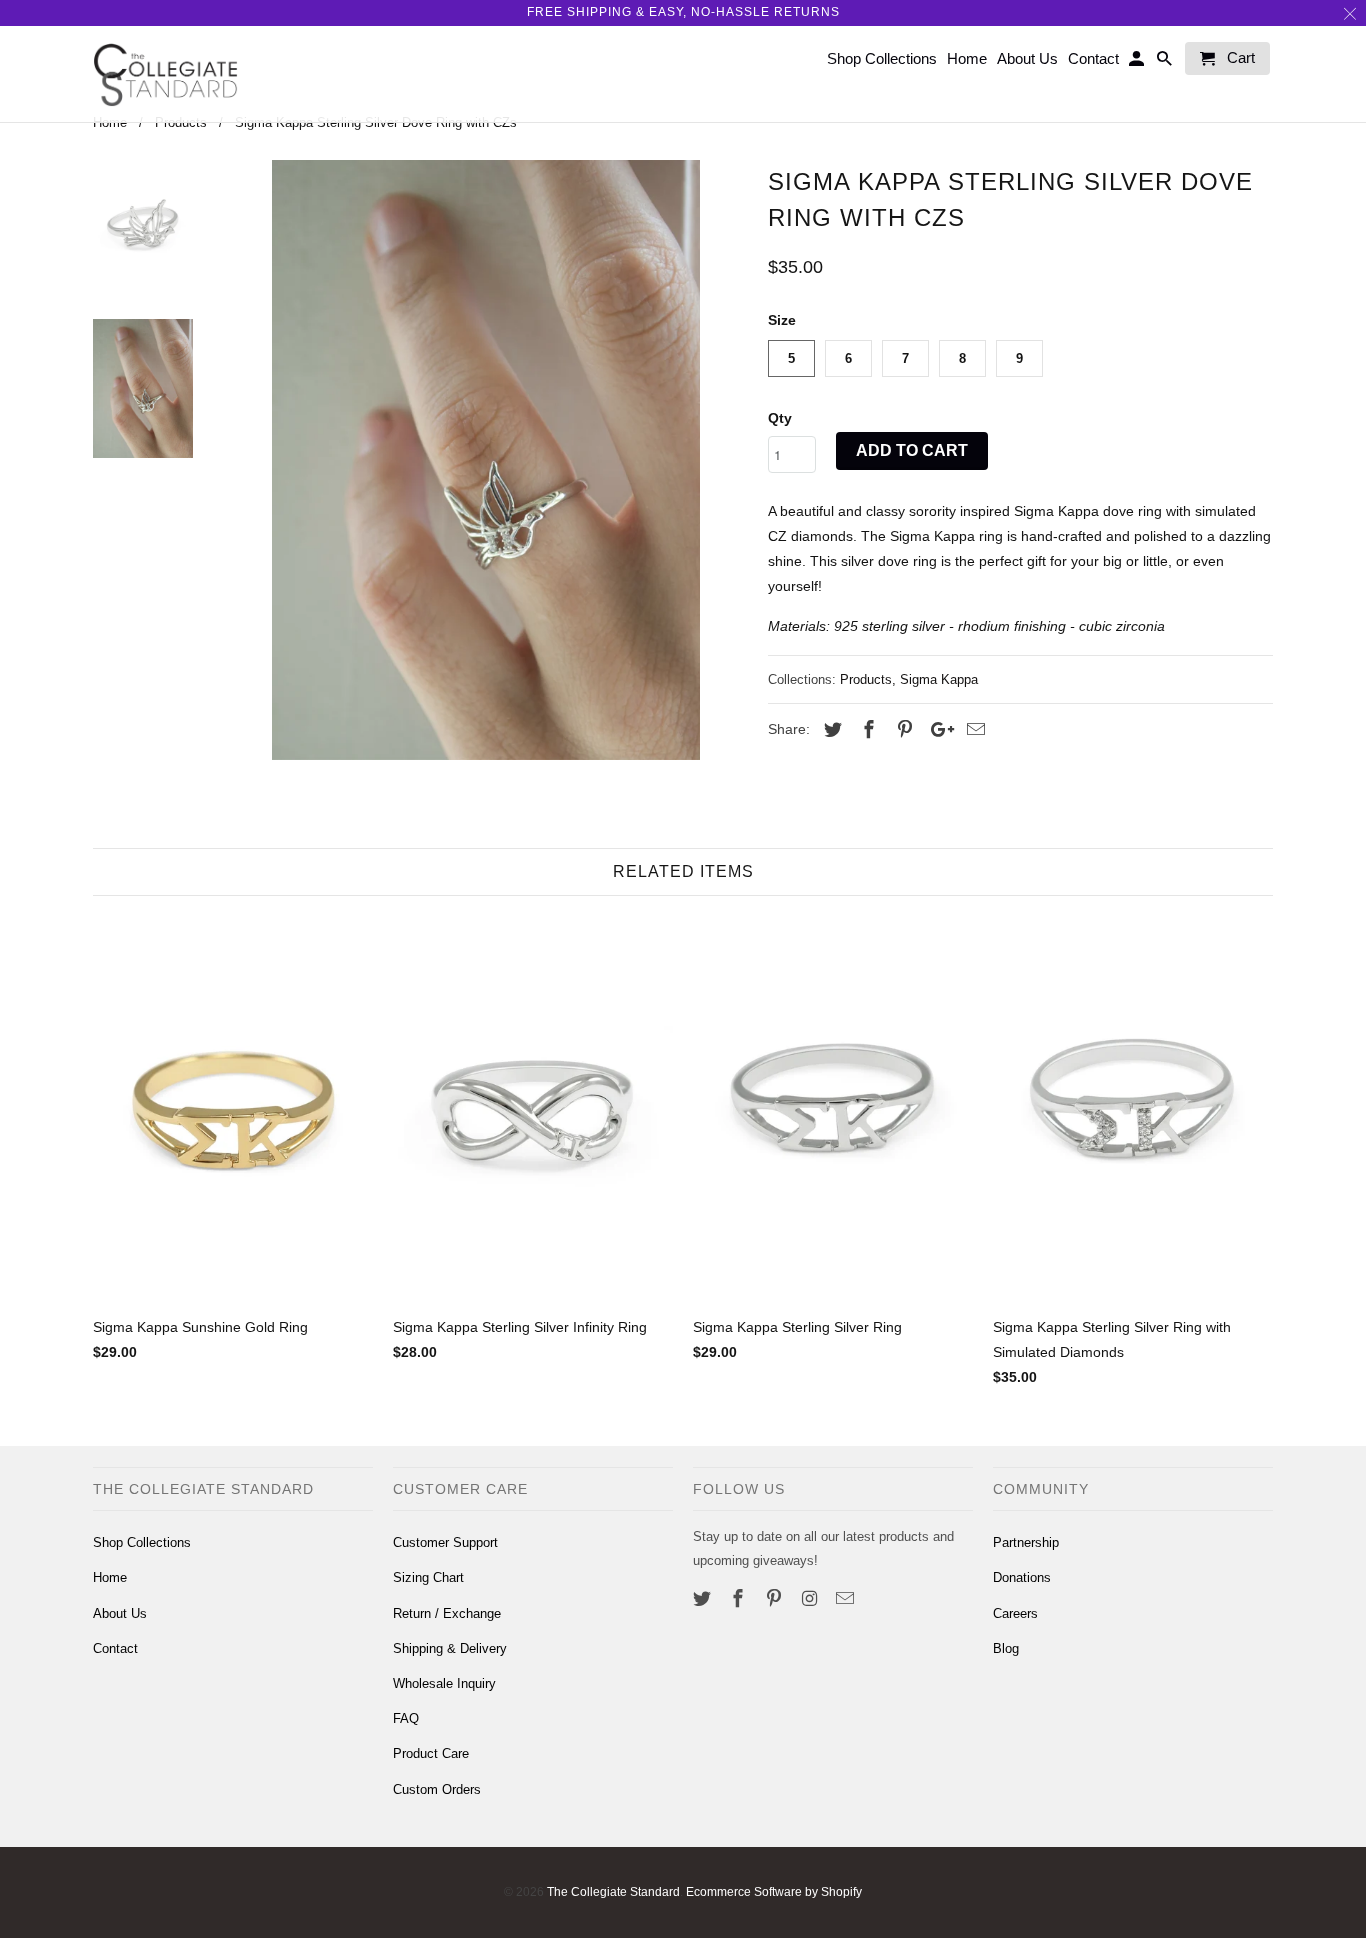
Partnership (1026, 1542)
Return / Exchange (447, 1613)
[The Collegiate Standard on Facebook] (740, 1599)
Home (110, 1577)
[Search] (1166, 62)
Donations (1022, 1577)
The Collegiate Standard (613, 1892)
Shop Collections (142, 1542)
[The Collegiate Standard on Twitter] (704, 1599)
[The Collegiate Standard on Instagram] (811, 1599)
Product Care (431, 1753)
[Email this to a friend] (973, 730)
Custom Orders (437, 1789)
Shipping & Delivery (450, 1648)
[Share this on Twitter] (830, 730)
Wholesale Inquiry (444, 1683)
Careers (1015, 1613)
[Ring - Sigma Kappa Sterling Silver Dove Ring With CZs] (486, 460)
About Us (120, 1613)
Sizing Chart (428, 1577)
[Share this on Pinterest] (902, 730)
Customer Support (445, 1542)
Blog (1006, 1648)
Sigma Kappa (939, 679)
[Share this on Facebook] (866, 730)
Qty (780, 418)
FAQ (406, 1718)
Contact (115, 1648)
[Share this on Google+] (937, 730)
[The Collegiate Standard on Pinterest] (776, 1599)
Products (866, 679)
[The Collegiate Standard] (165, 74)
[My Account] (1138, 62)
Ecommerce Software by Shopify (774, 1892)
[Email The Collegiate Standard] (847, 1599)
